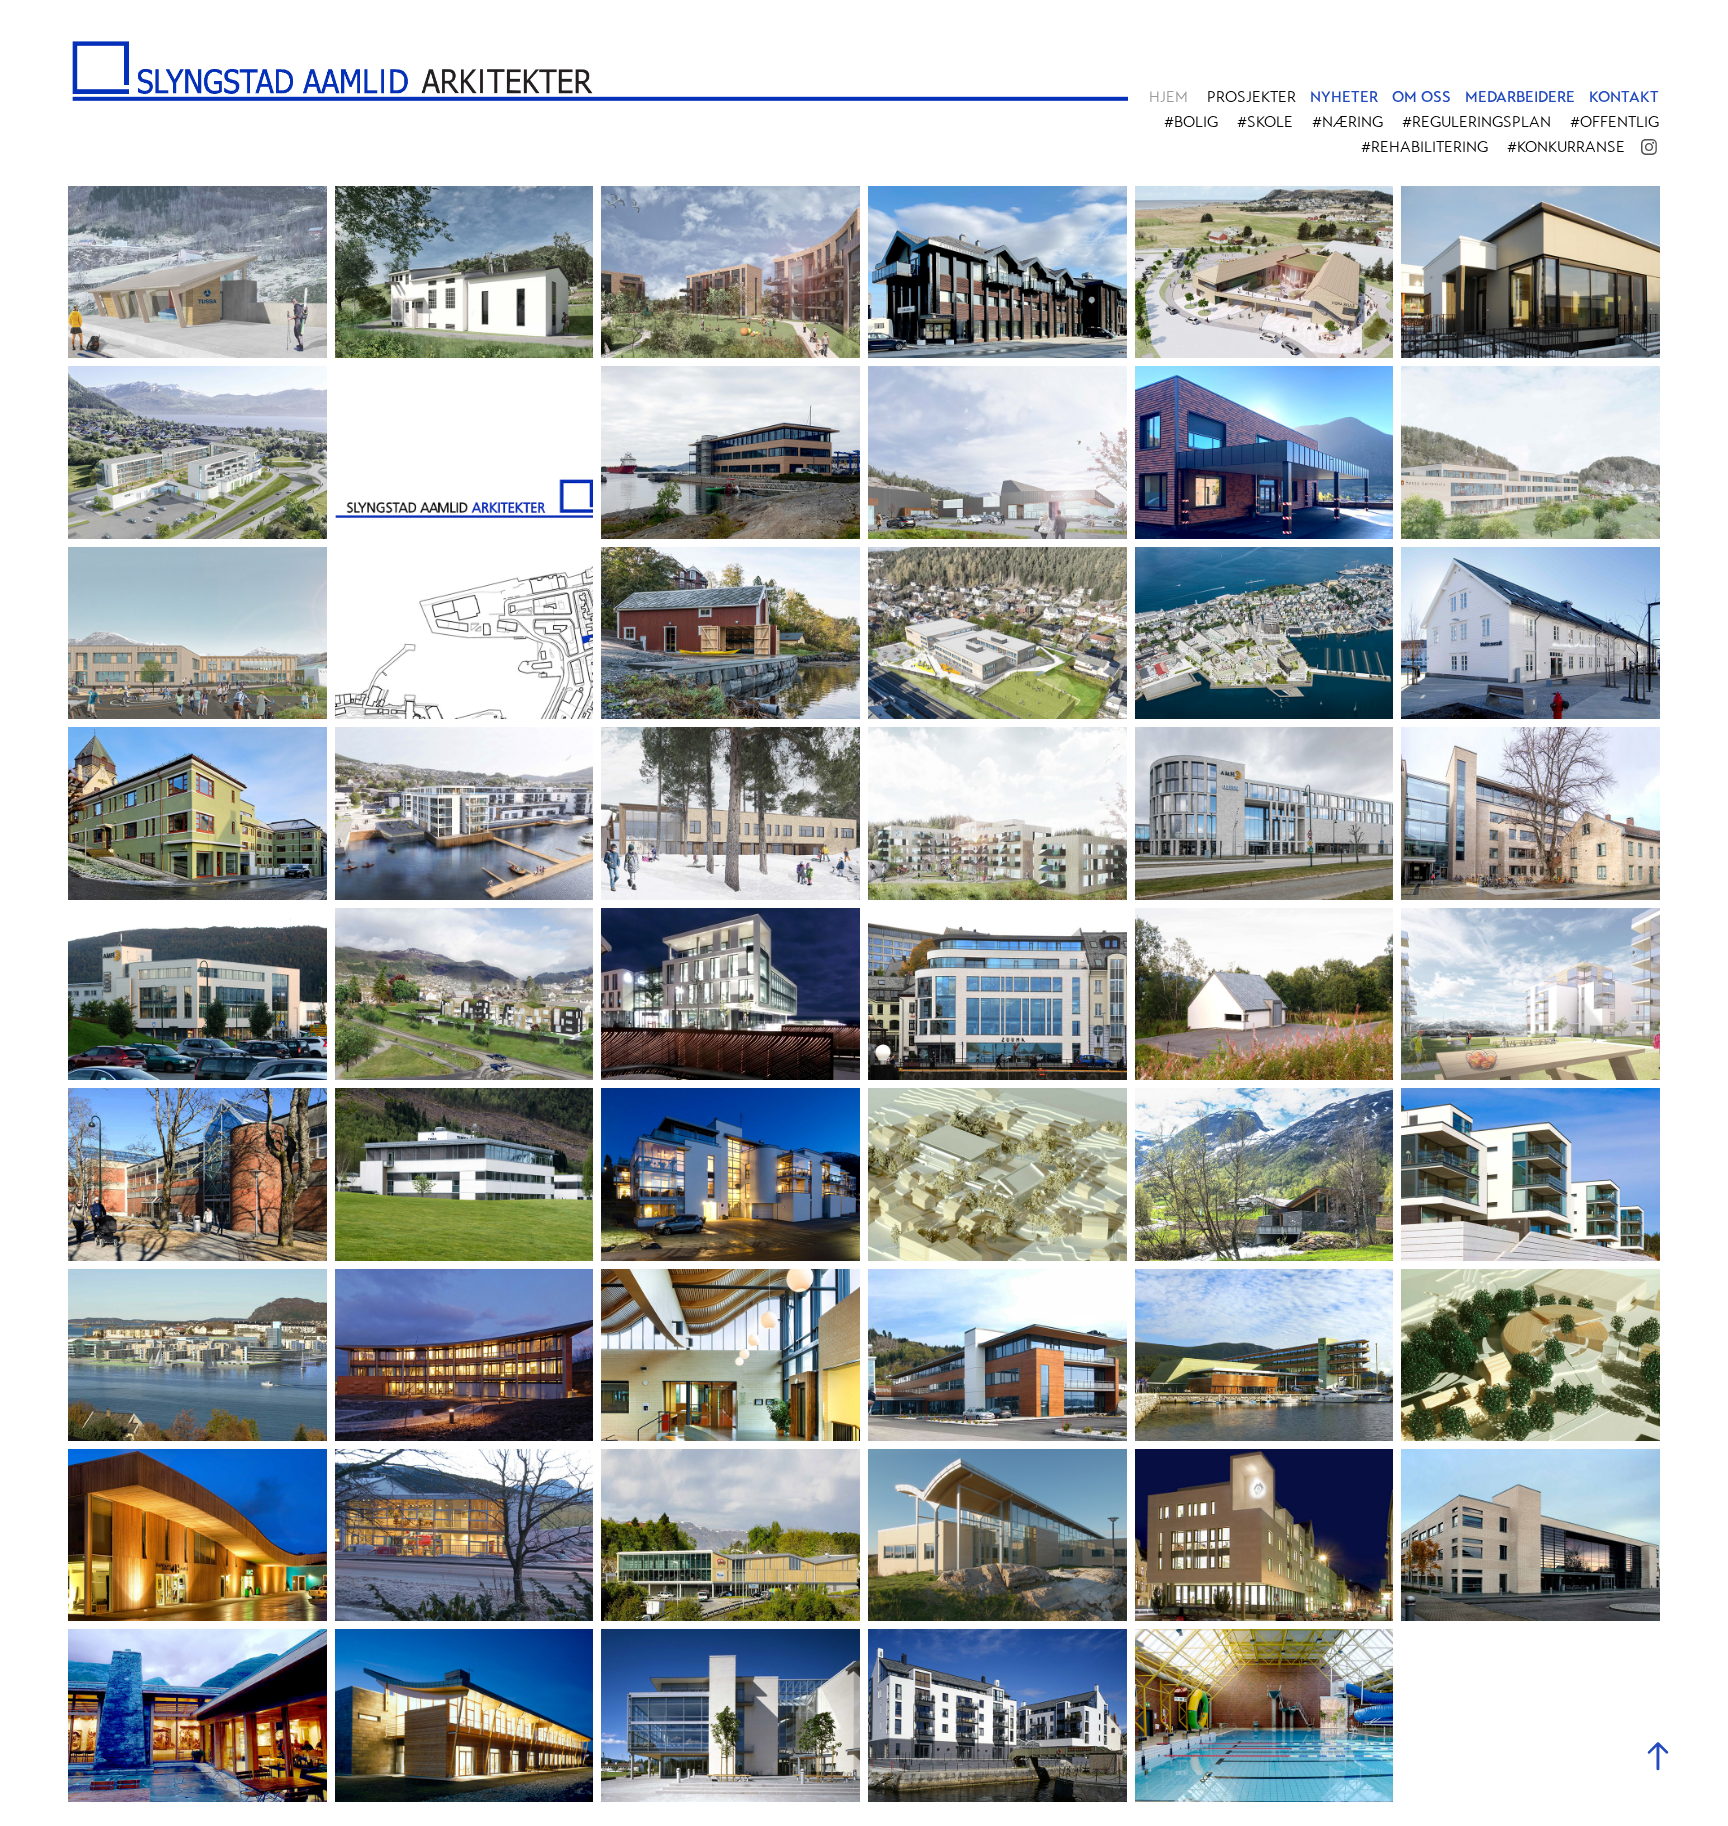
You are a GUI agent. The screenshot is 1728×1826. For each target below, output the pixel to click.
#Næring (1347, 122)
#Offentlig (1614, 122)
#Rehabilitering (1424, 147)
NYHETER (1344, 97)
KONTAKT (1624, 97)
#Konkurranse (1566, 147)
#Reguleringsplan (1476, 122)
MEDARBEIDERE (1520, 97)
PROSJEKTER (1251, 97)
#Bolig (1191, 122)
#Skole (1265, 122)
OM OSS (1421, 97)
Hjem (1168, 97)
